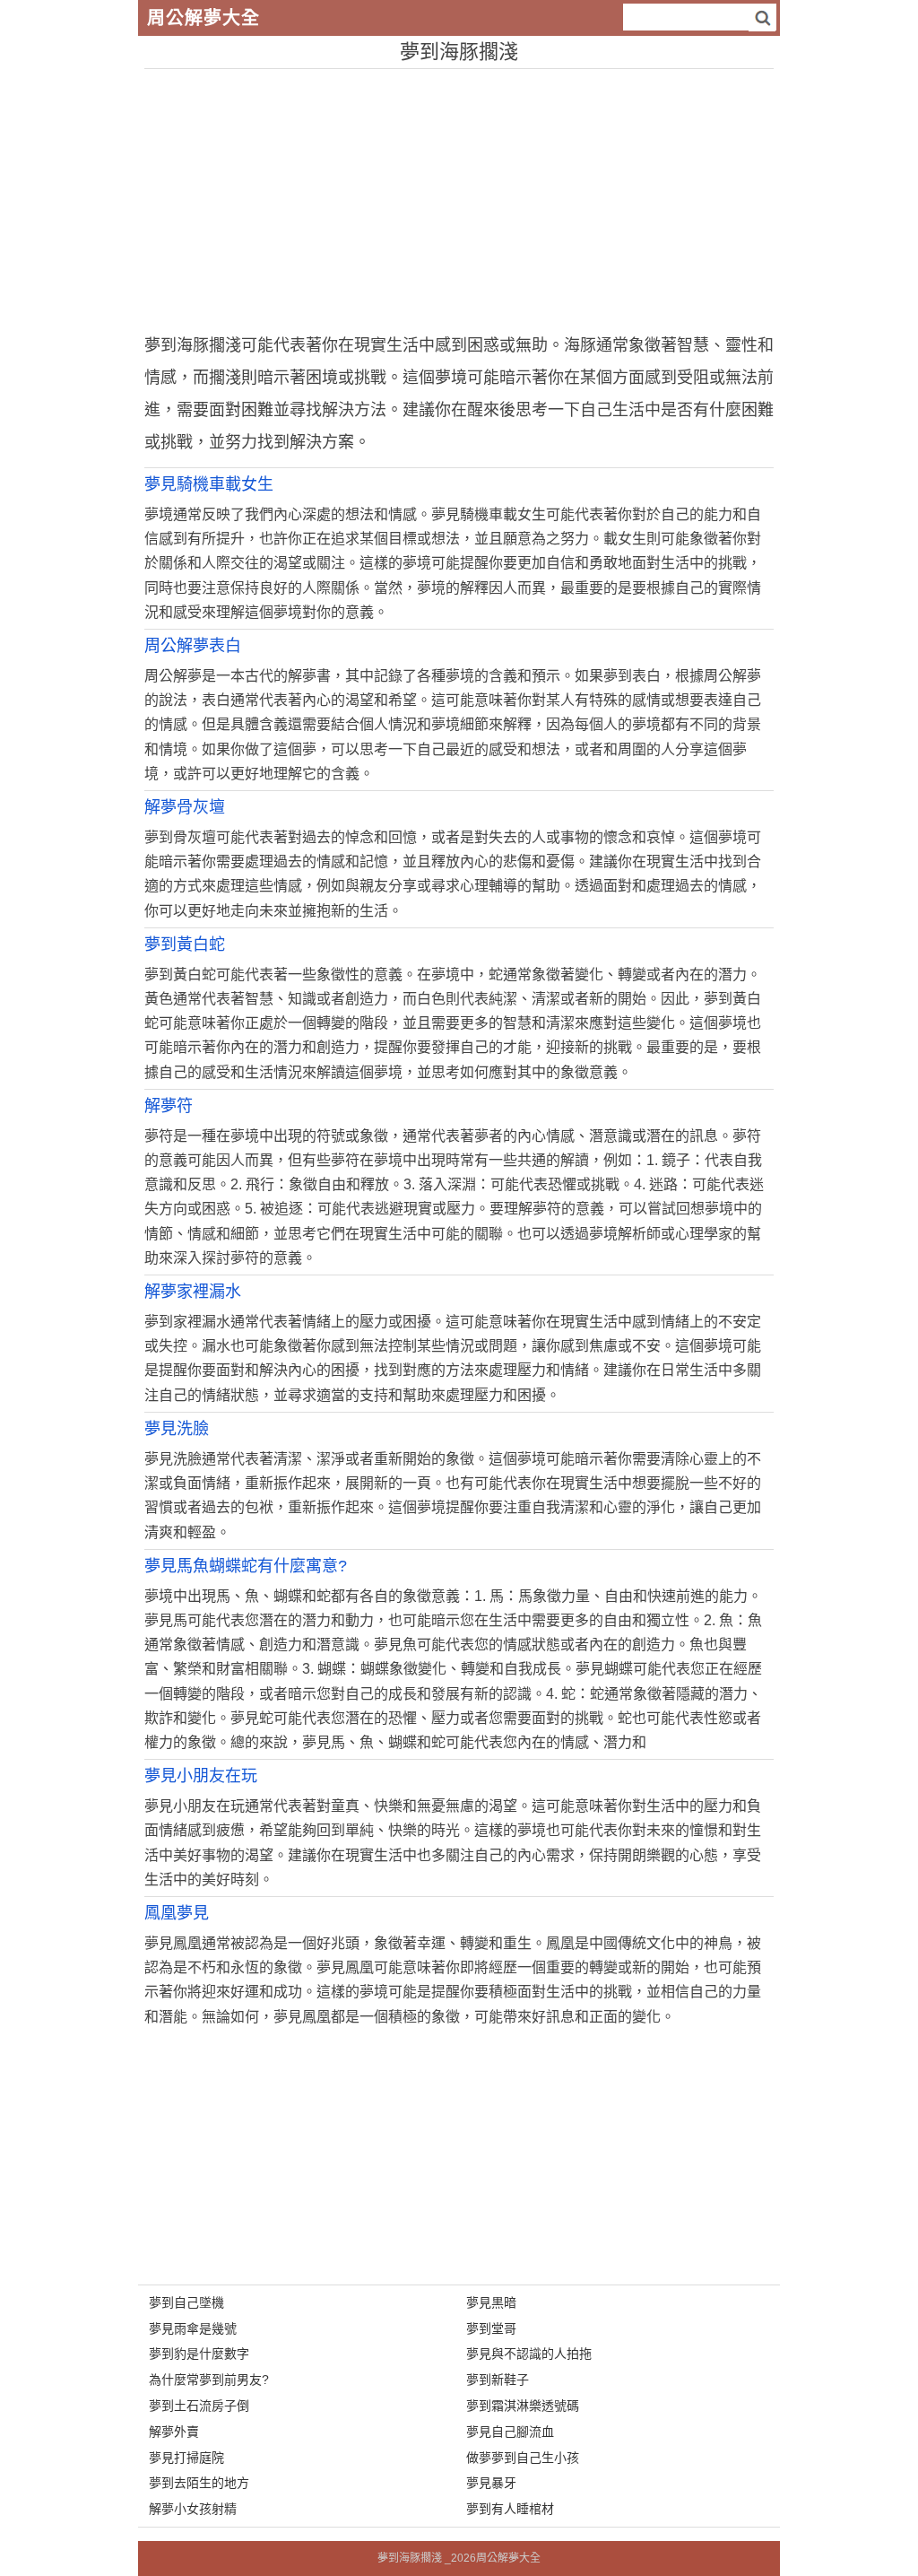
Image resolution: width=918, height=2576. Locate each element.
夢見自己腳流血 (510, 2432)
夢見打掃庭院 (186, 2458)
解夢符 (169, 1106)
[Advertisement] (459, 195)
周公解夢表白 (193, 646)
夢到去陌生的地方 (199, 2483)
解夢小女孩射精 (193, 2509)
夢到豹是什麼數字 (199, 2354)
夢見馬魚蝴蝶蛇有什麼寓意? (246, 1566)
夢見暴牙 (491, 2483)
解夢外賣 (174, 2432)
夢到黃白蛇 (185, 944)
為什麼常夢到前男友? (209, 2380)
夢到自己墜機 (186, 2302)
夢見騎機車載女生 (209, 484)
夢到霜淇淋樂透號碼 (523, 2406)
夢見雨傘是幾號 (193, 2328)
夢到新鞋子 (498, 2380)
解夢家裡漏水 (193, 1292)
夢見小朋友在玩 (201, 1776)
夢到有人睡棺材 (510, 2509)
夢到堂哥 (491, 2328)
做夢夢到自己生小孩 (523, 2458)
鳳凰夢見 (177, 1913)
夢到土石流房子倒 (199, 2406)
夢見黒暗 (491, 2302)
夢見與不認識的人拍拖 (529, 2354)
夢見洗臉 (177, 1429)
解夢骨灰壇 (185, 807)
